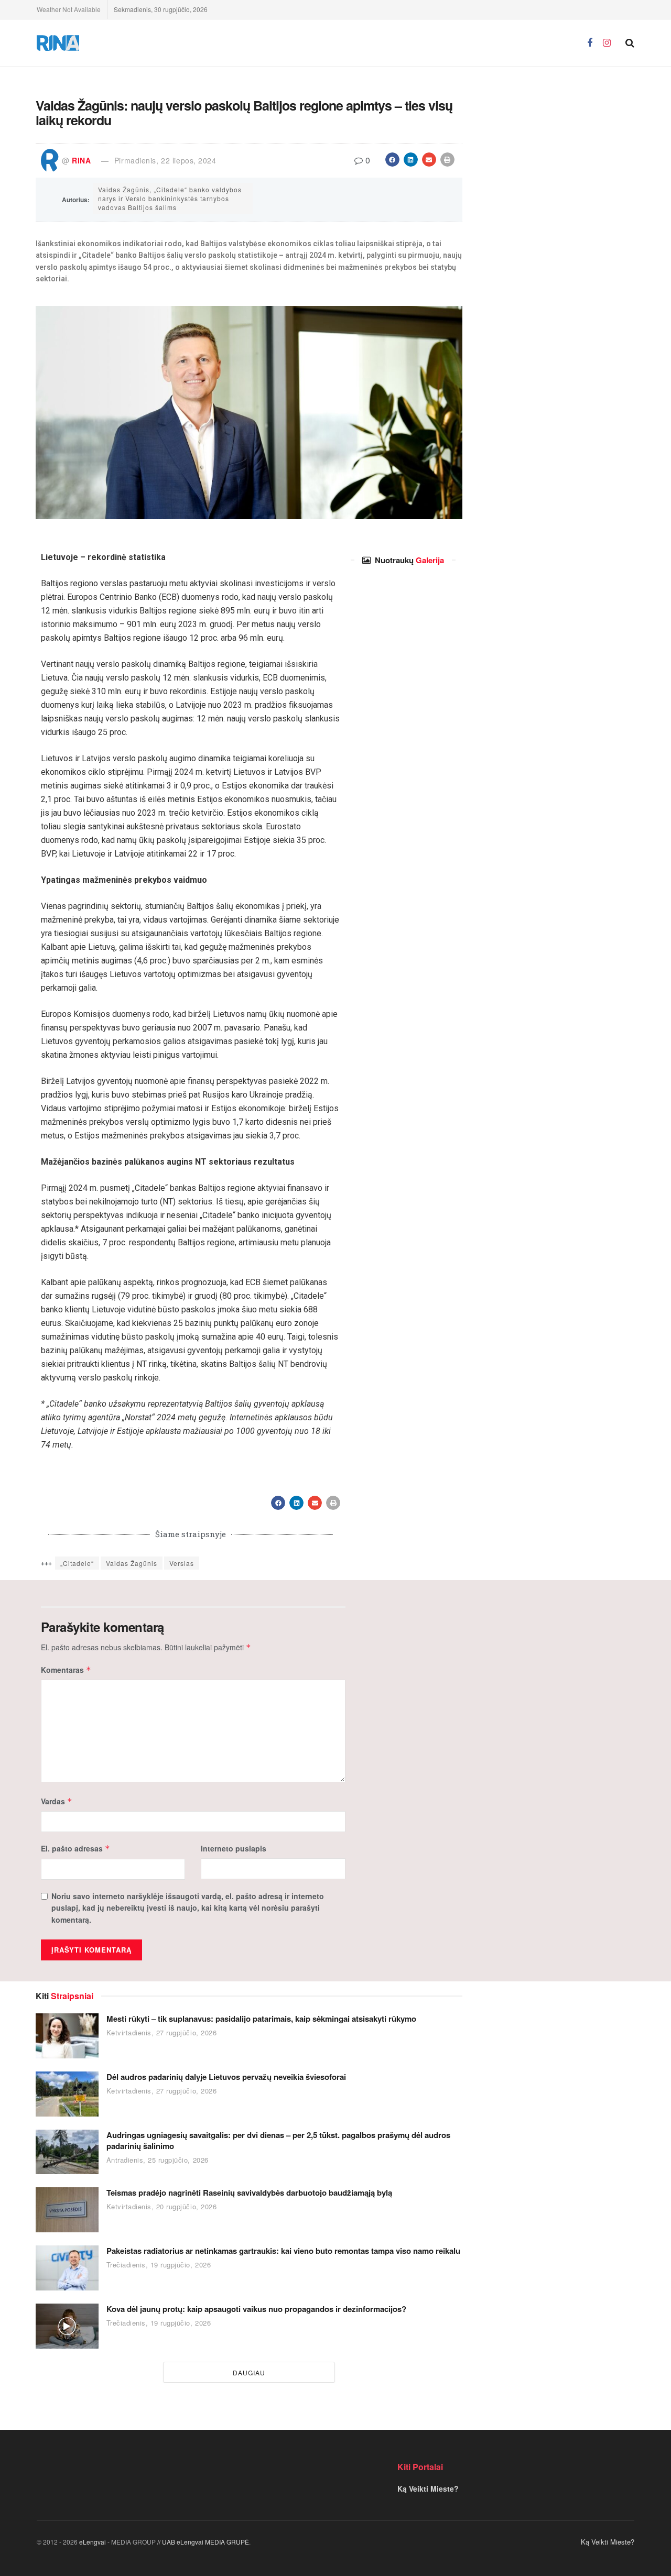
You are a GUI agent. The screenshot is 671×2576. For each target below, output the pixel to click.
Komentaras (66, 1670)
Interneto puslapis (234, 1848)
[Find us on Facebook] (590, 43)
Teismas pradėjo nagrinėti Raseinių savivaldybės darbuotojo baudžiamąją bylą (249, 2193)
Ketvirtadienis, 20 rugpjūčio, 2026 (162, 2206)
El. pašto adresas (75, 1848)
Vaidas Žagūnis (132, 1563)
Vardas (57, 1801)
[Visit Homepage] (58, 43)
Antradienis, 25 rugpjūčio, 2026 (158, 2160)
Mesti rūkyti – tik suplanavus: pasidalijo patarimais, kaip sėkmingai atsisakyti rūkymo (261, 2019)
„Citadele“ (77, 1563)
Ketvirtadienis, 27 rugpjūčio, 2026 (162, 2032)
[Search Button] (630, 43)
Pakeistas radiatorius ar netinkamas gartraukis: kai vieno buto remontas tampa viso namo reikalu (283, 2251)
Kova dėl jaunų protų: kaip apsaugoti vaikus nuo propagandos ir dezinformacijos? (256, 2309)
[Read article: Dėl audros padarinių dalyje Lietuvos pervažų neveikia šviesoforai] (67, 2094)
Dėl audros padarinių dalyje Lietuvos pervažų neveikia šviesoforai (226, 2077)
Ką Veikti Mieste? (428, 2489)
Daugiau (249, 2372)
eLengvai (93, 2542)
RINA (81, 160)
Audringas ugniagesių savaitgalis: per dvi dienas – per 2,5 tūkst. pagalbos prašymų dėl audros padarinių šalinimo (278, 2140)
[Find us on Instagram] (607, 43)
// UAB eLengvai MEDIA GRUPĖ (203, 2542)
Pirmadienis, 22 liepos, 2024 (165, 160)
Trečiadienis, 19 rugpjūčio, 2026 (159, 2265)
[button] (392, 160)
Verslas (182, 1563)
